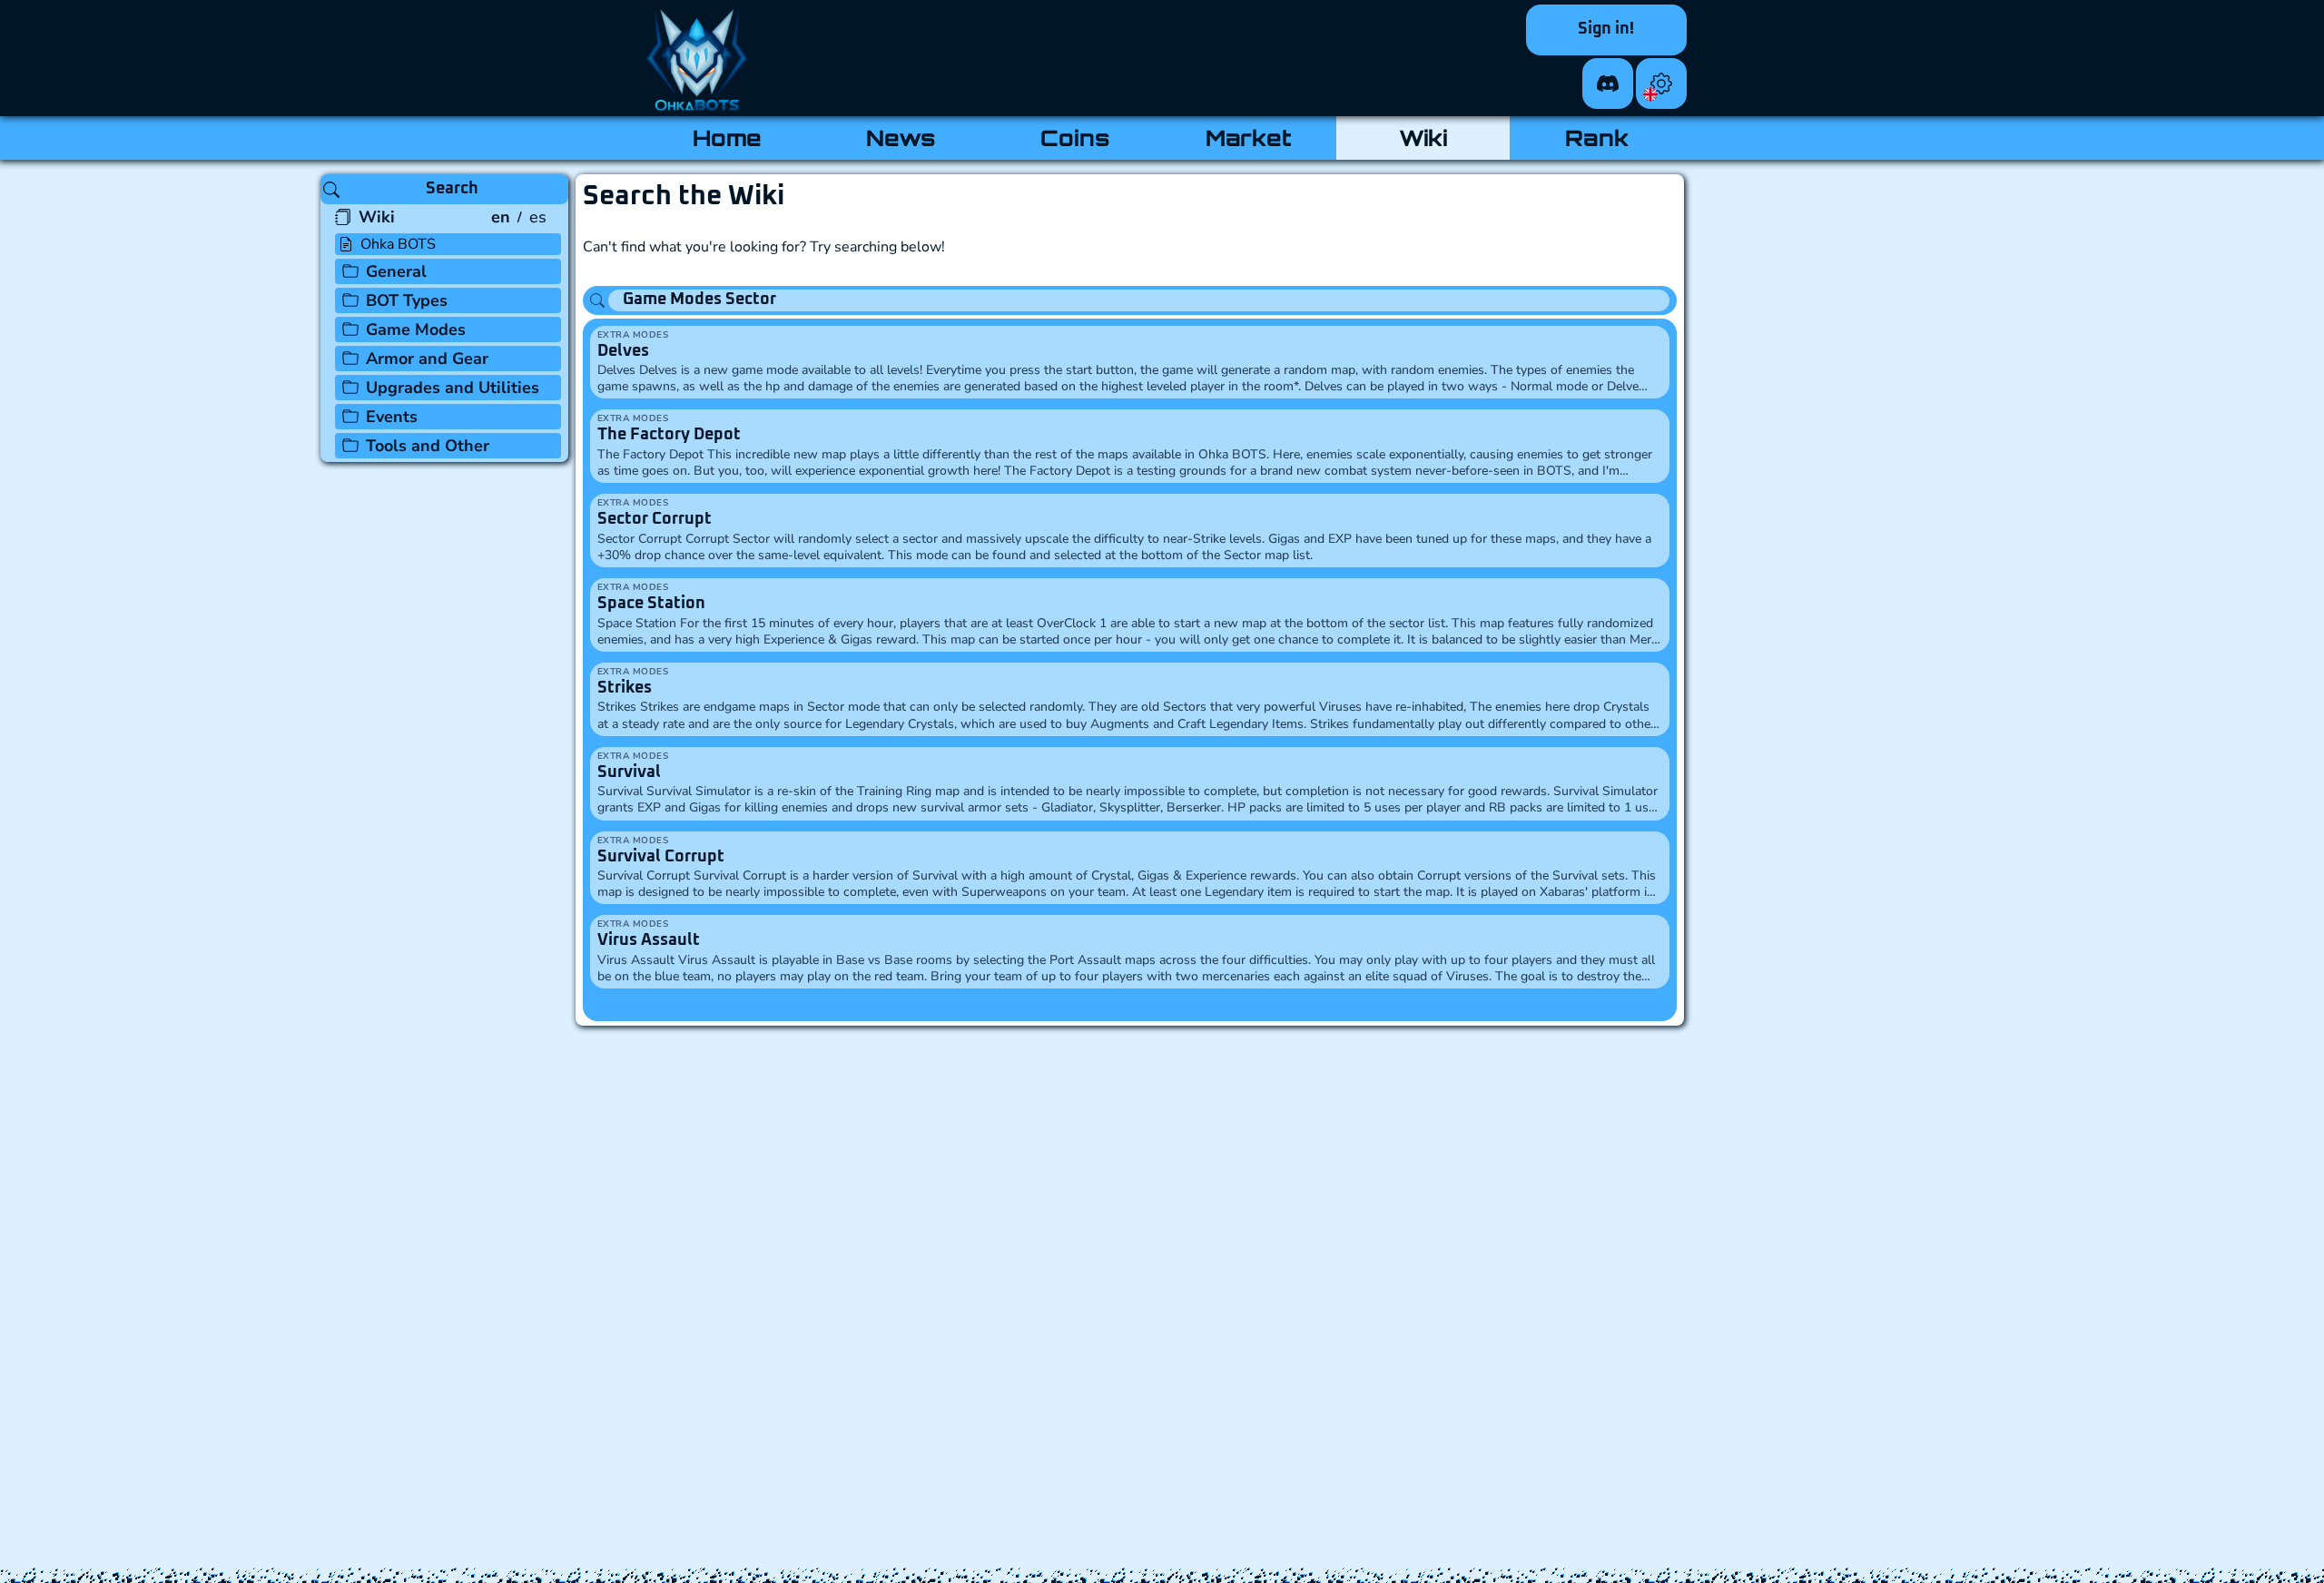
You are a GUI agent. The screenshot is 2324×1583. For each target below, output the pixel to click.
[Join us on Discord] (1608, 84)
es (538, 217)
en (501, 217)
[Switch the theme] (1661, 84)
